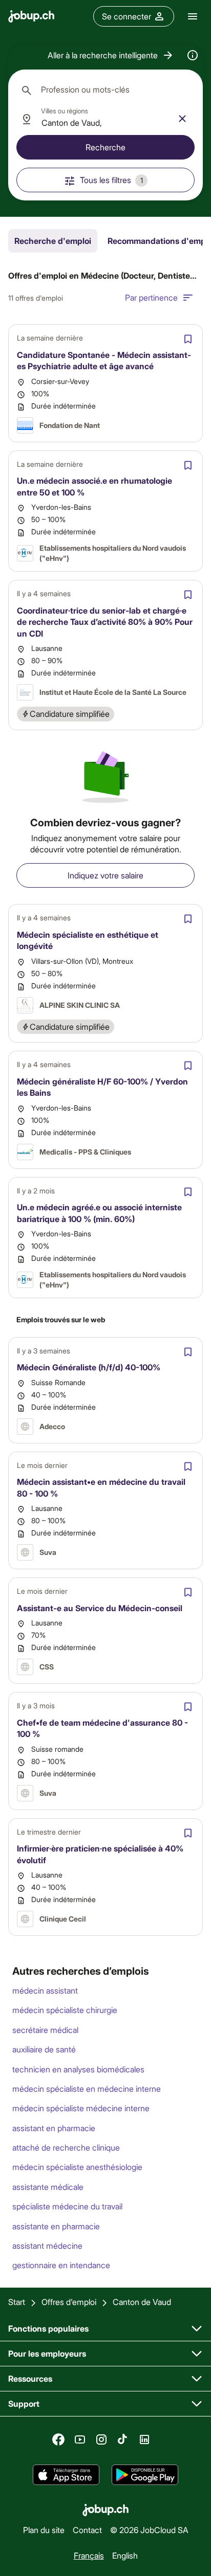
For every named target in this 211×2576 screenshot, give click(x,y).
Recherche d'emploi (53, 241)
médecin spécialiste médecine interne (81, 2108)
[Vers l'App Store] (66, 2475)
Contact (87, 2530)
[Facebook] (58, 2439)
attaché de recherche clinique (66, 2147)
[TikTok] (123, 2439)
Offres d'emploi (69, 2302)
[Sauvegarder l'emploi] (188, 339)
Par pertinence (151, 297)
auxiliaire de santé (44, 2049)
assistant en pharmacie (54, 2128)
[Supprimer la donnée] (182, 119)
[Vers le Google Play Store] (145, 2475)
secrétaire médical (45, 2030)
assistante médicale (48, 2187)
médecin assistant (45, 1990)
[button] (111, 55)
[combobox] (105, 90)
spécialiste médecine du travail (67, 2206)
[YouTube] (80, 2439)
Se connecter (126, 16)
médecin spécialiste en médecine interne (87, 2088)
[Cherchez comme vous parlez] (193, 55)
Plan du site (44, 2530)
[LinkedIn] (144, 2439)
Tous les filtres (111, 180)
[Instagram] (101, 2439)
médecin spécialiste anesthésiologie (77, 2167)
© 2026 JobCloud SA (149, 2530)
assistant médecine (47, 2245)
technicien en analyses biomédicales (78, 2069)
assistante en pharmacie (56, 2226)
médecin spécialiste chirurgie (65, 2010)
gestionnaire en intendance (61, 2265)
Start (17, 2302)
